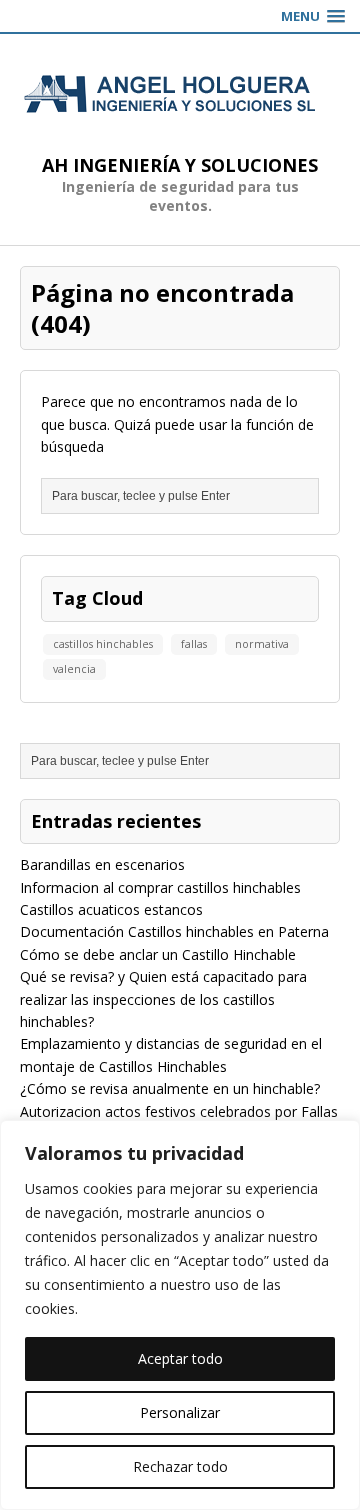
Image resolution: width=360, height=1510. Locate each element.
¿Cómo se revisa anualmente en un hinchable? (170, 1088)
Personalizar (180, 1412)
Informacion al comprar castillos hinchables (160, 887)
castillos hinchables (103, 644)
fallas (194, 644)
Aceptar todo (180, 1358)
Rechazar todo (180, 1466)
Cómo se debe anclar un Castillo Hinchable (158, 954)
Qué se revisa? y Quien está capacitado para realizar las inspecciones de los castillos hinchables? (163, 999)
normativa (262, 644)
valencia (74, 669)
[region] (180, 1315)
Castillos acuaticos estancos (111, 909)
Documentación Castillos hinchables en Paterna (174, 931)
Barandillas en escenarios (102, 864)
